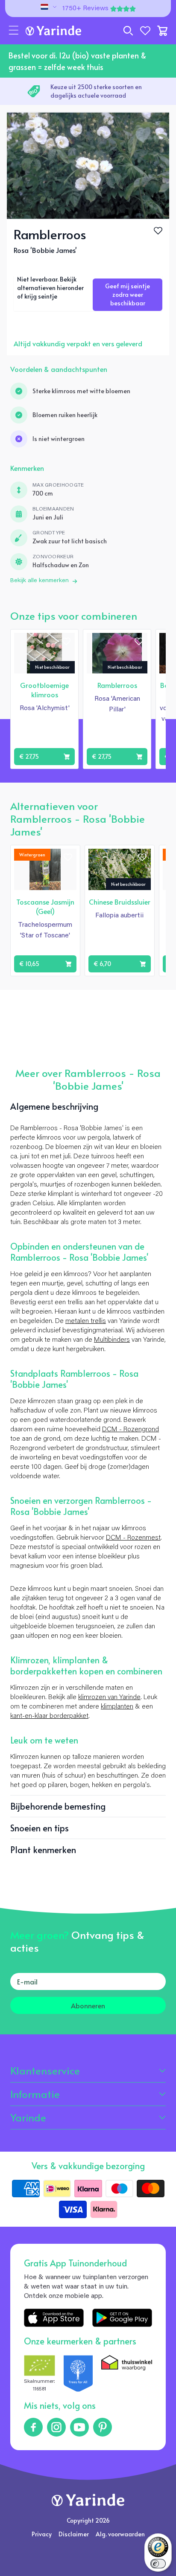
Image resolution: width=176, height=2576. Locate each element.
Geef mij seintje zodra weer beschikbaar (128, 294)
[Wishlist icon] (66, 641)
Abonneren (88, 2005)
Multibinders (112, 1340)
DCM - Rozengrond (131, 1430)
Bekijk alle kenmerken (40, 581)
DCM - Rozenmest (133, 1538)
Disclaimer (74, 2534)
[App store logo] (54, 2318)
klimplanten (117, 1707)
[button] (14, 31)
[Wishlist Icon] (158, 231)
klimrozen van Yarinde (109, 1697)
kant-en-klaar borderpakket (49, 1716)
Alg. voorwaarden (120, 2534)
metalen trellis (86, 1321)
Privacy (42, 2534)
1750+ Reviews (85, 9)
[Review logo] (78, 2374)
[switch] (158, 2564)
